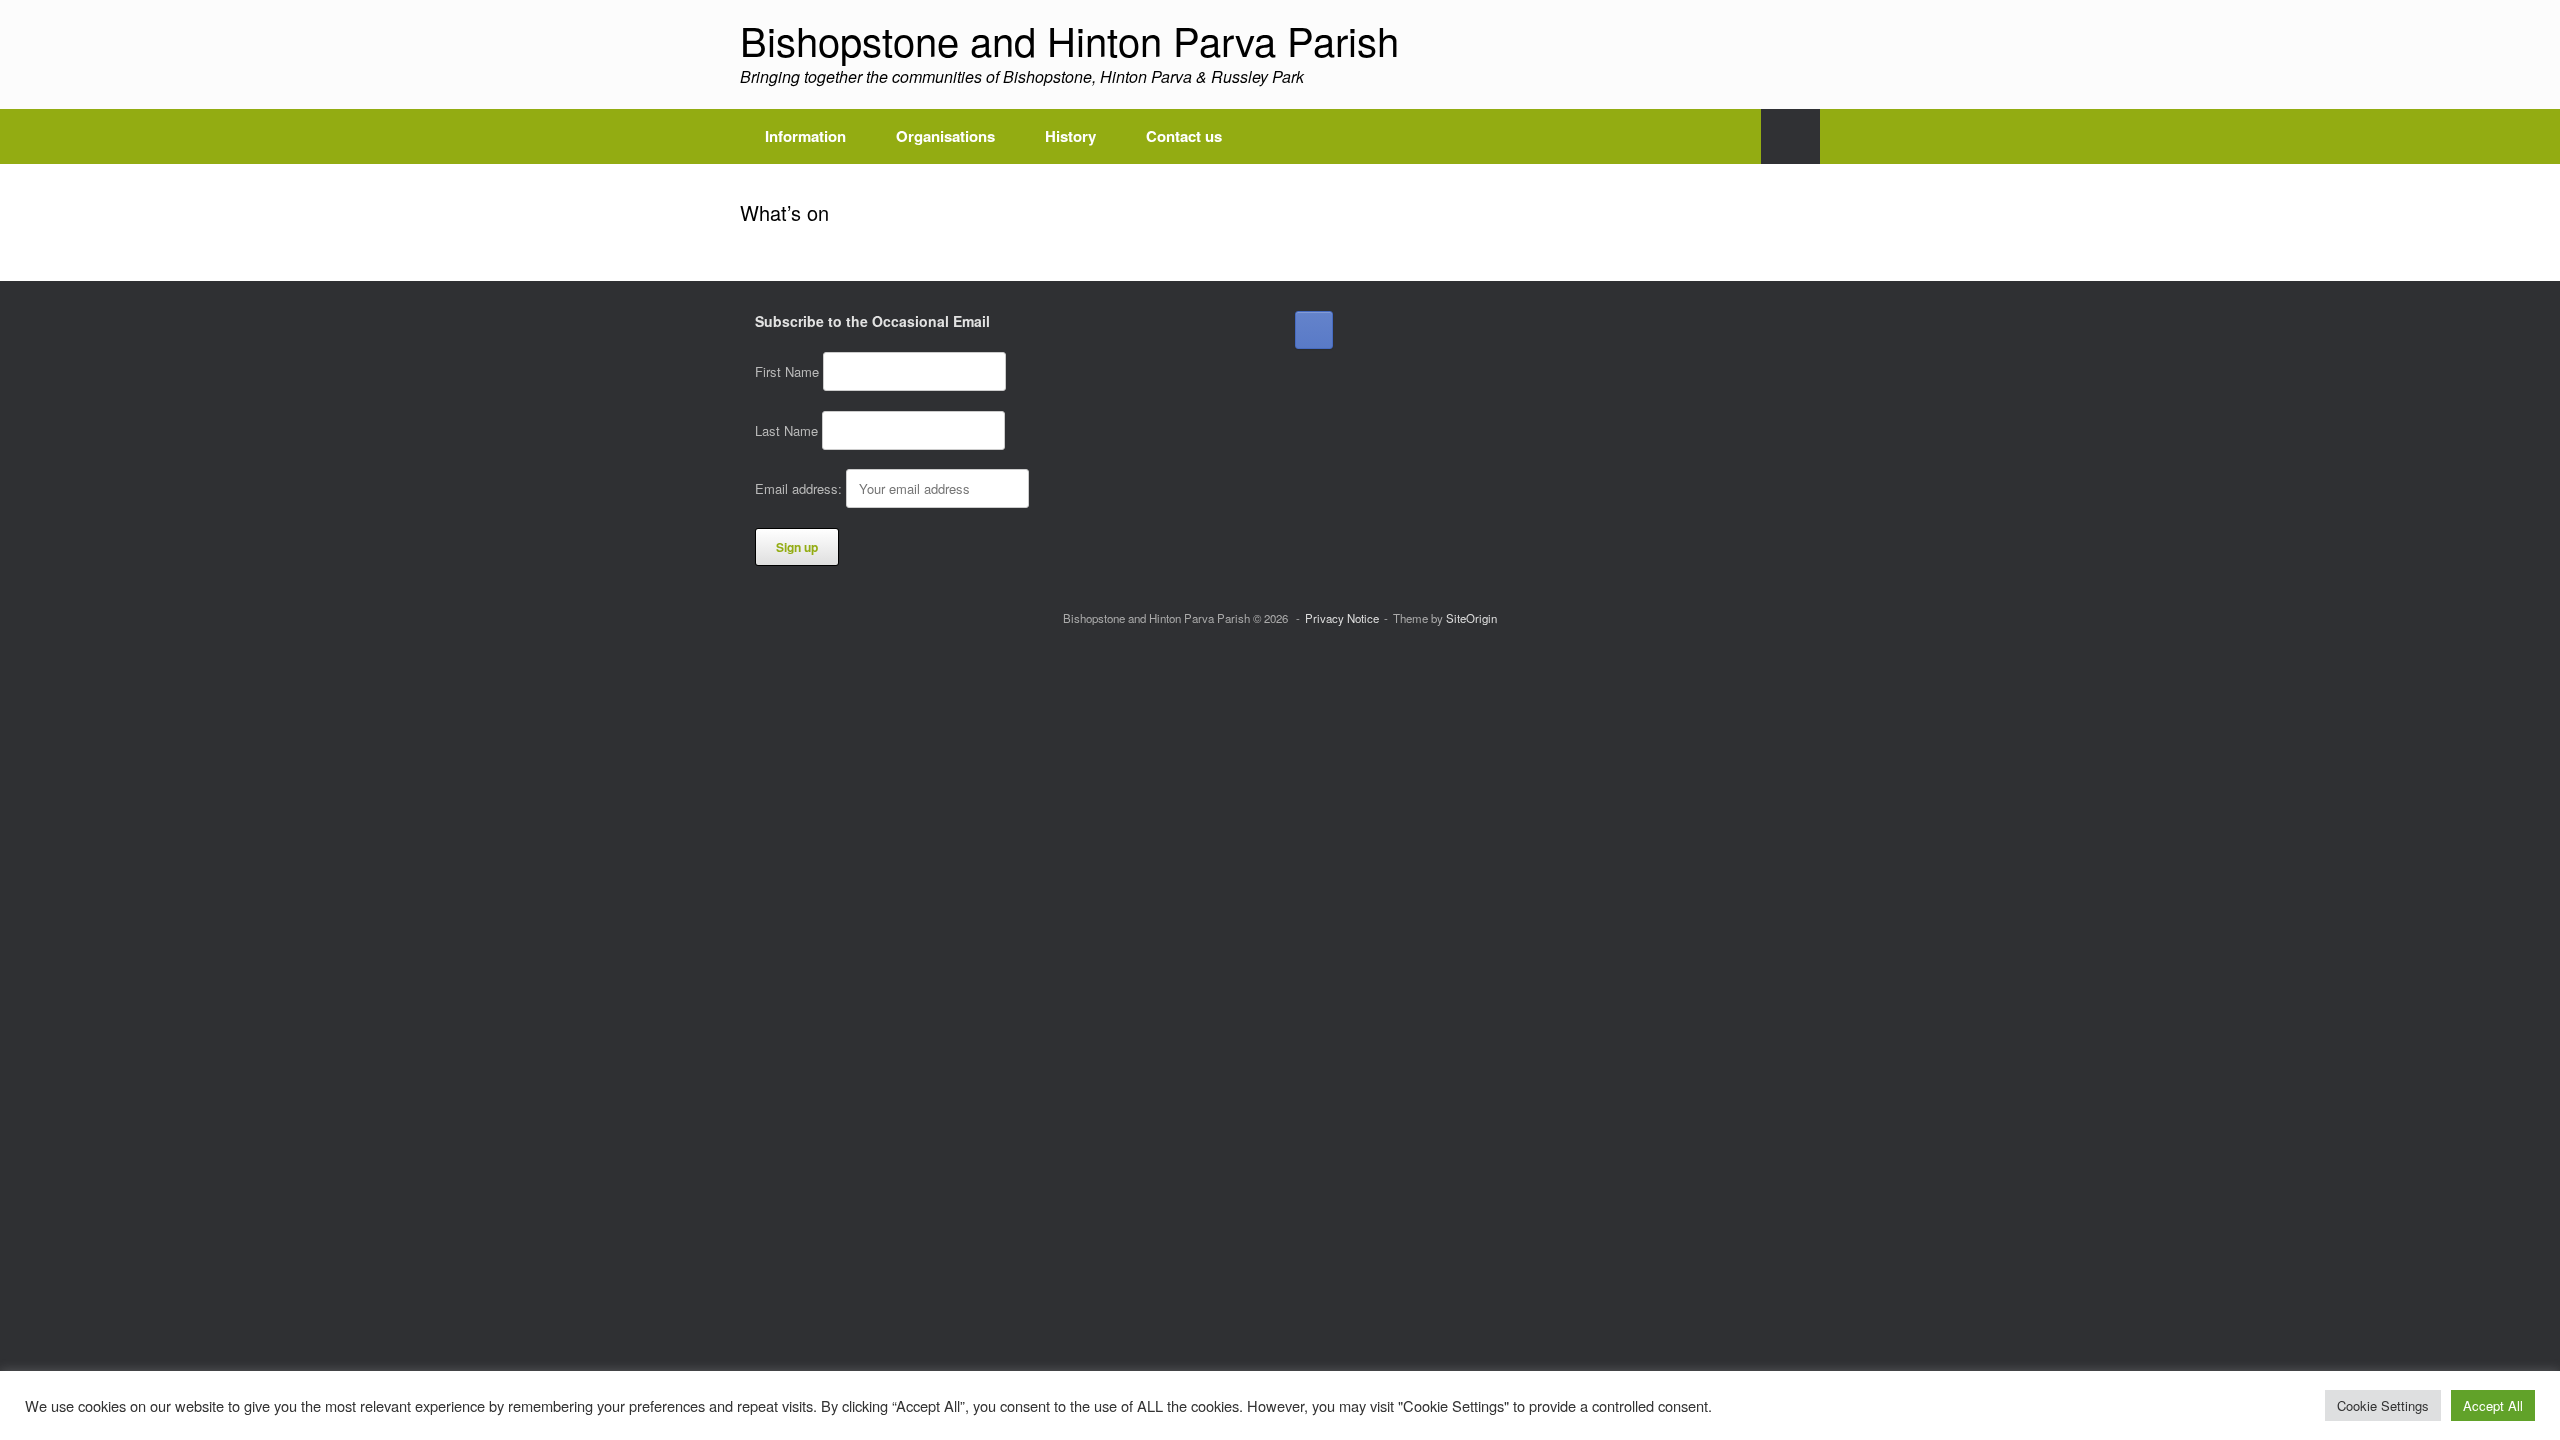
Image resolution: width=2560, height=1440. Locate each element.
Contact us (1184, 136)
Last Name (786, 430)
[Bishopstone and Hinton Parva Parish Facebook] (1314, 330)
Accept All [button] (2493, 1405)
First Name (787, 371)
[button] (1790, 136)
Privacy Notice (1342, 618)
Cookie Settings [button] (2383, 1405)
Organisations (945, 136)
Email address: (800, 488)
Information (805, 136)
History (1070, 136)
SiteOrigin (1471, 618)
